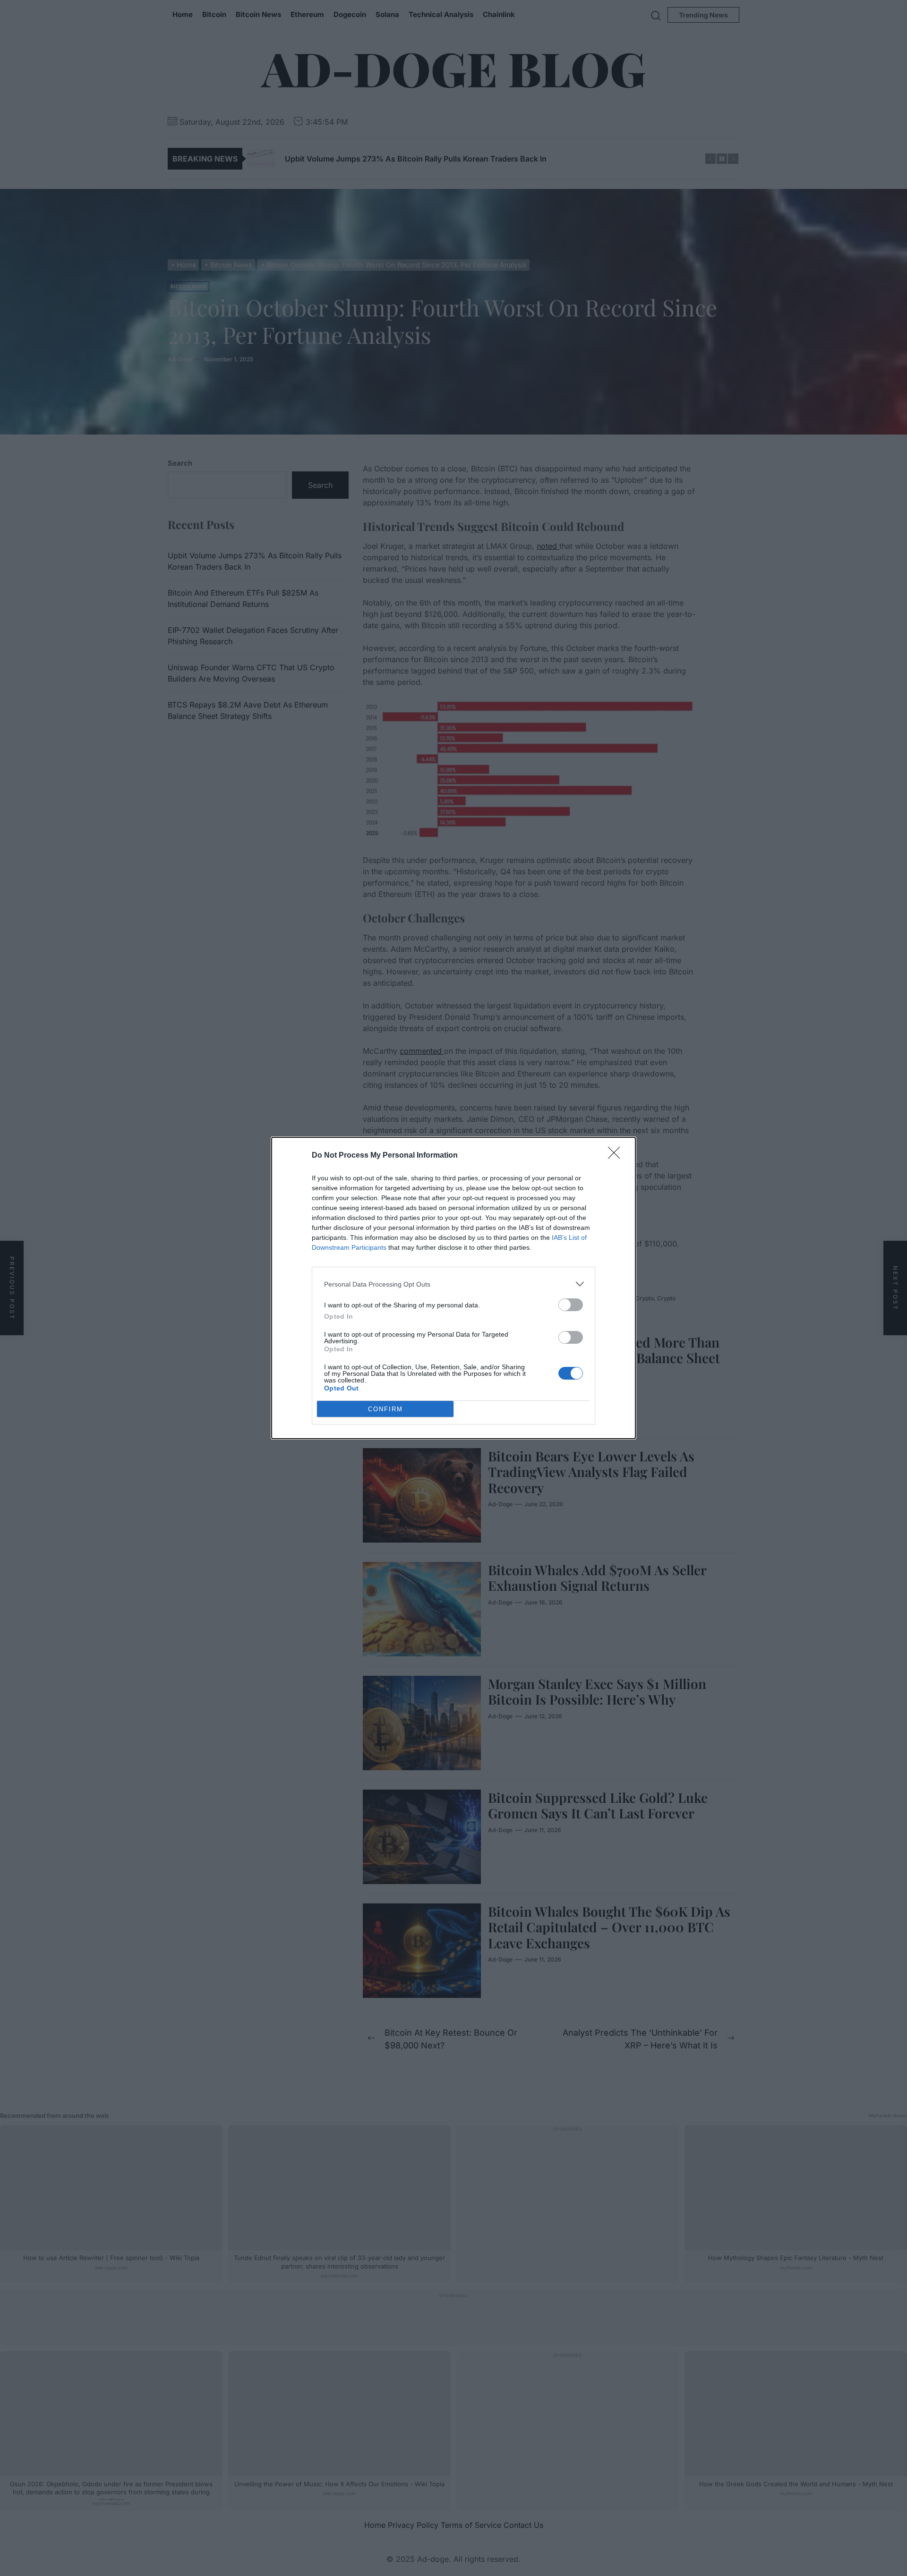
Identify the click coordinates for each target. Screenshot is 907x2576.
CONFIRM (385, 1409)
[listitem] (453, 1284)
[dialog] (453, 1288)
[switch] (571, 1305)
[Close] (617, 1156)
